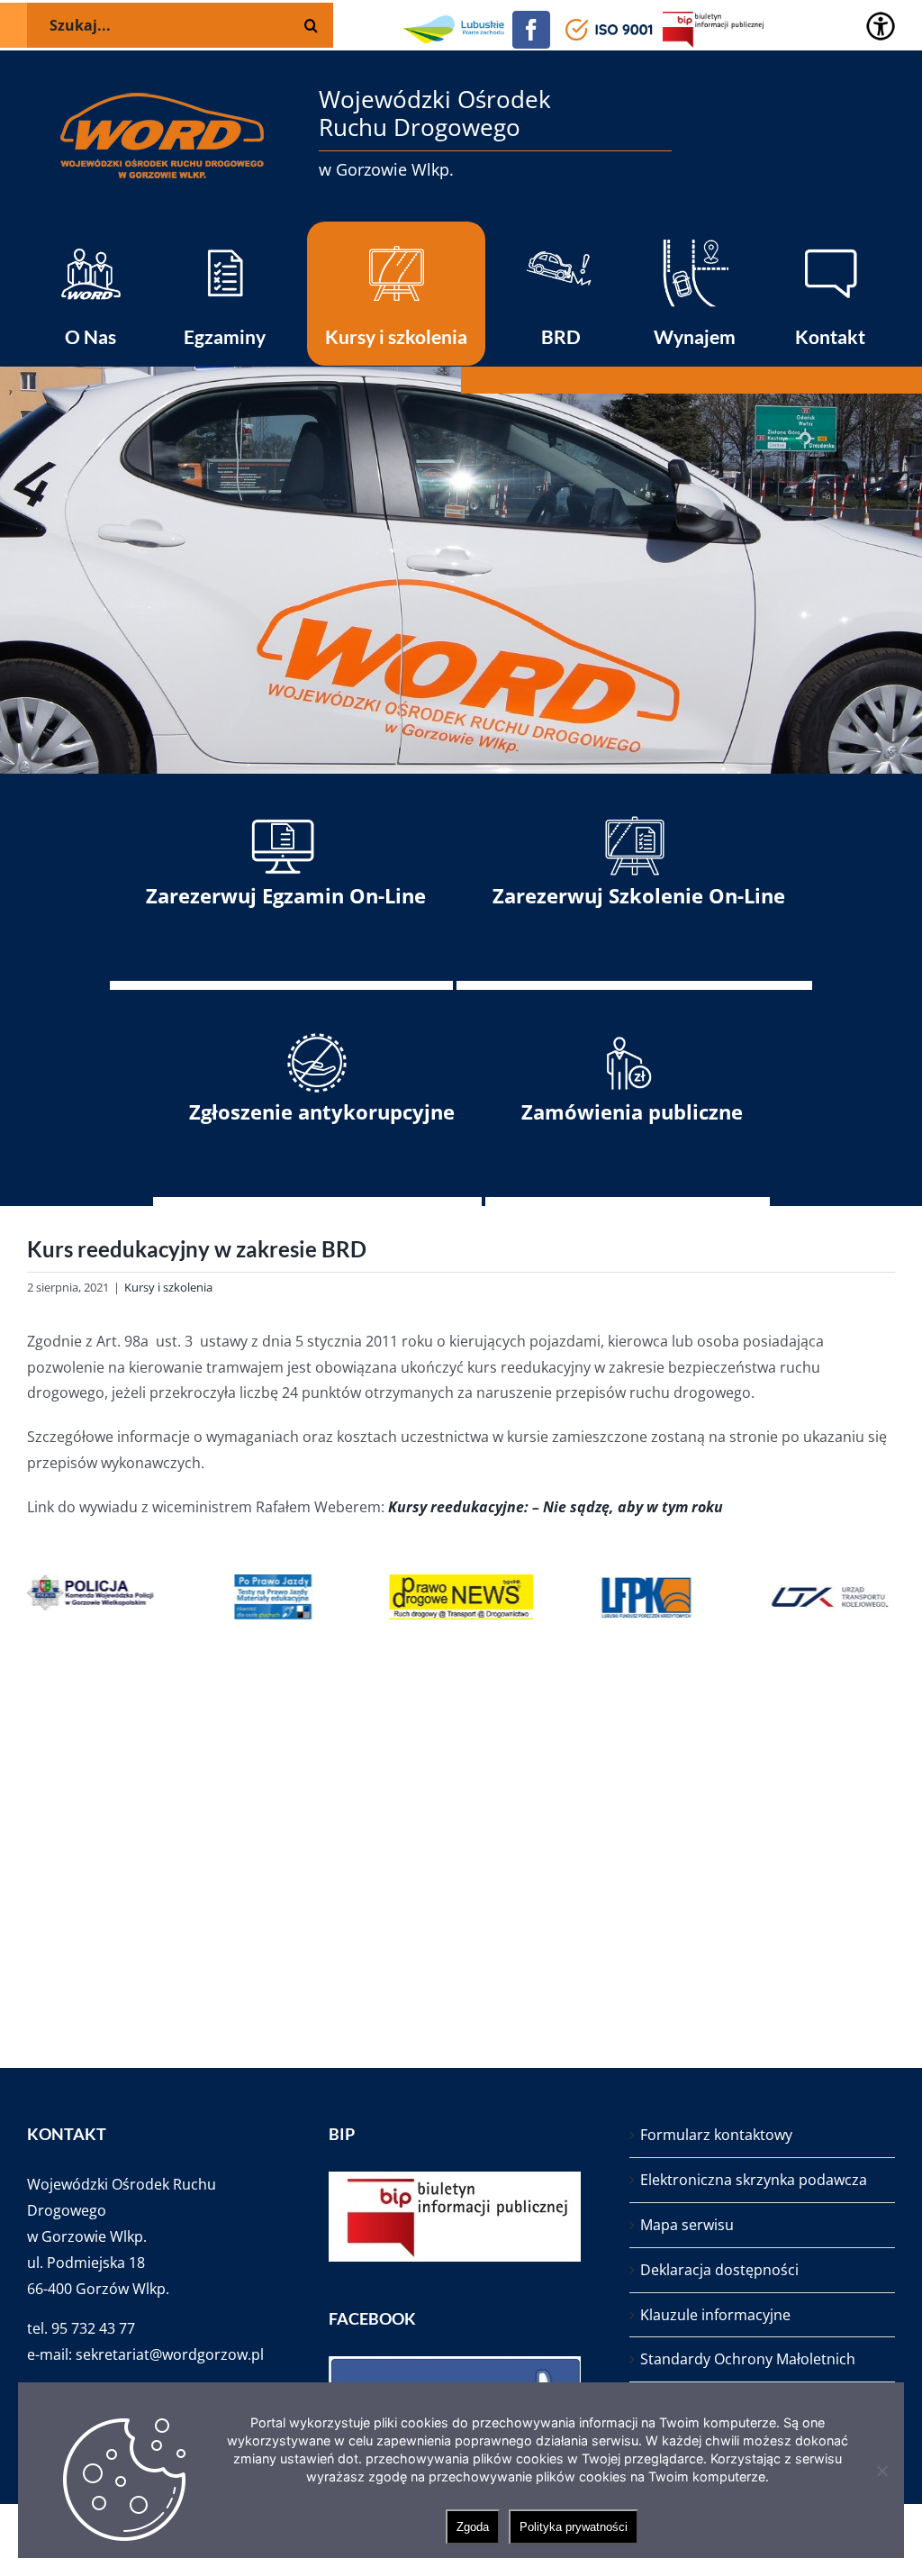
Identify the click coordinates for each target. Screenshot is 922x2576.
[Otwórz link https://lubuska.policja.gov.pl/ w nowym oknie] (90, 1597)
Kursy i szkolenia (168, 1287)
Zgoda (473, 2527)
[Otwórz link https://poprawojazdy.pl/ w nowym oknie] (276, 1597)
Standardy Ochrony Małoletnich (748, 2359)
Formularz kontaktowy (716, 2135)
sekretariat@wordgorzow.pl (170, 2354)
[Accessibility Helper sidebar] (881, 26)
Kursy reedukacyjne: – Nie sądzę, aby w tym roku (556, 1507)
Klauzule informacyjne (715, 2315)
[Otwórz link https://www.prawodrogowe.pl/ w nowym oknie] (461, 1597)
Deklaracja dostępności (719, 2270)
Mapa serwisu (687, 2225)
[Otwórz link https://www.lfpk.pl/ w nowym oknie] (646, 1597)
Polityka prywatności (574, 2527)
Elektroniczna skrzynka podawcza (754, 2180)
